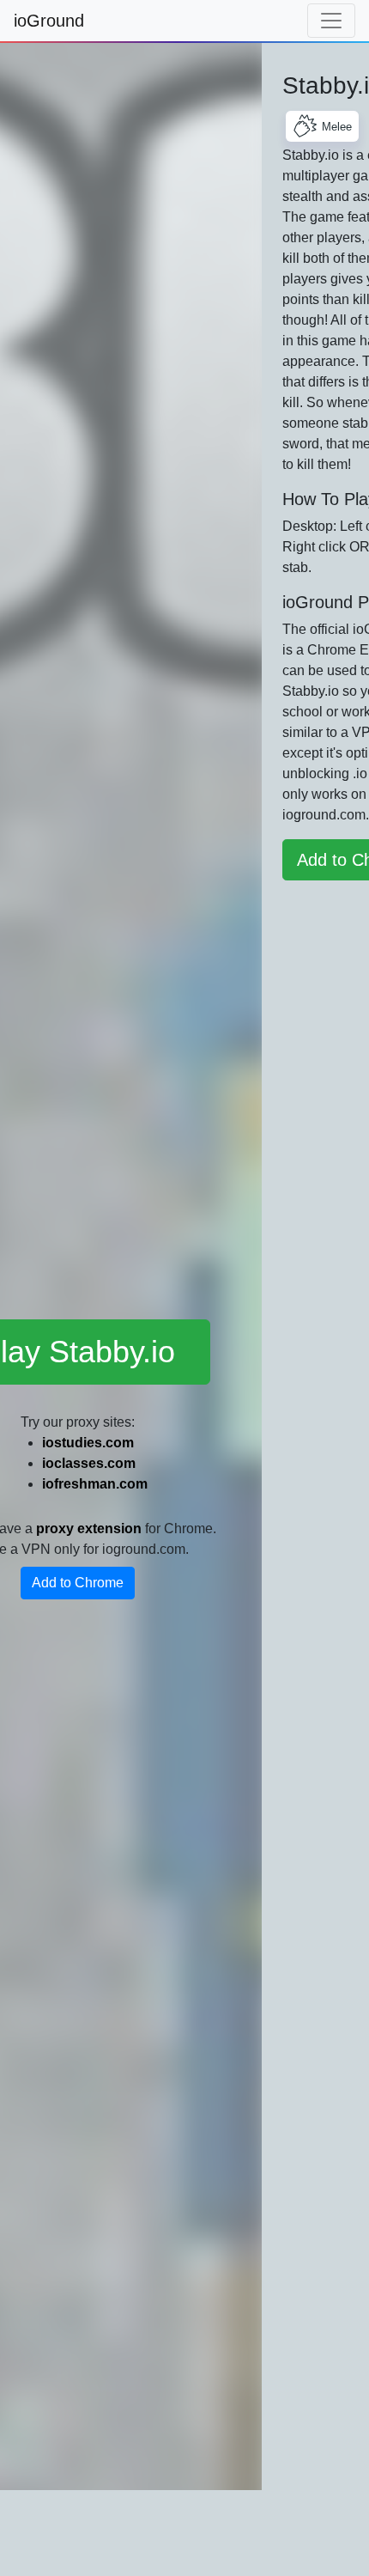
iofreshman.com (95, 1484)
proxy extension (89, 1529)
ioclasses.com (89, 1463)
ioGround (49, 21)
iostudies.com (88, 1443)
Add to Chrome (78, 1583)
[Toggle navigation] (331, 21)
